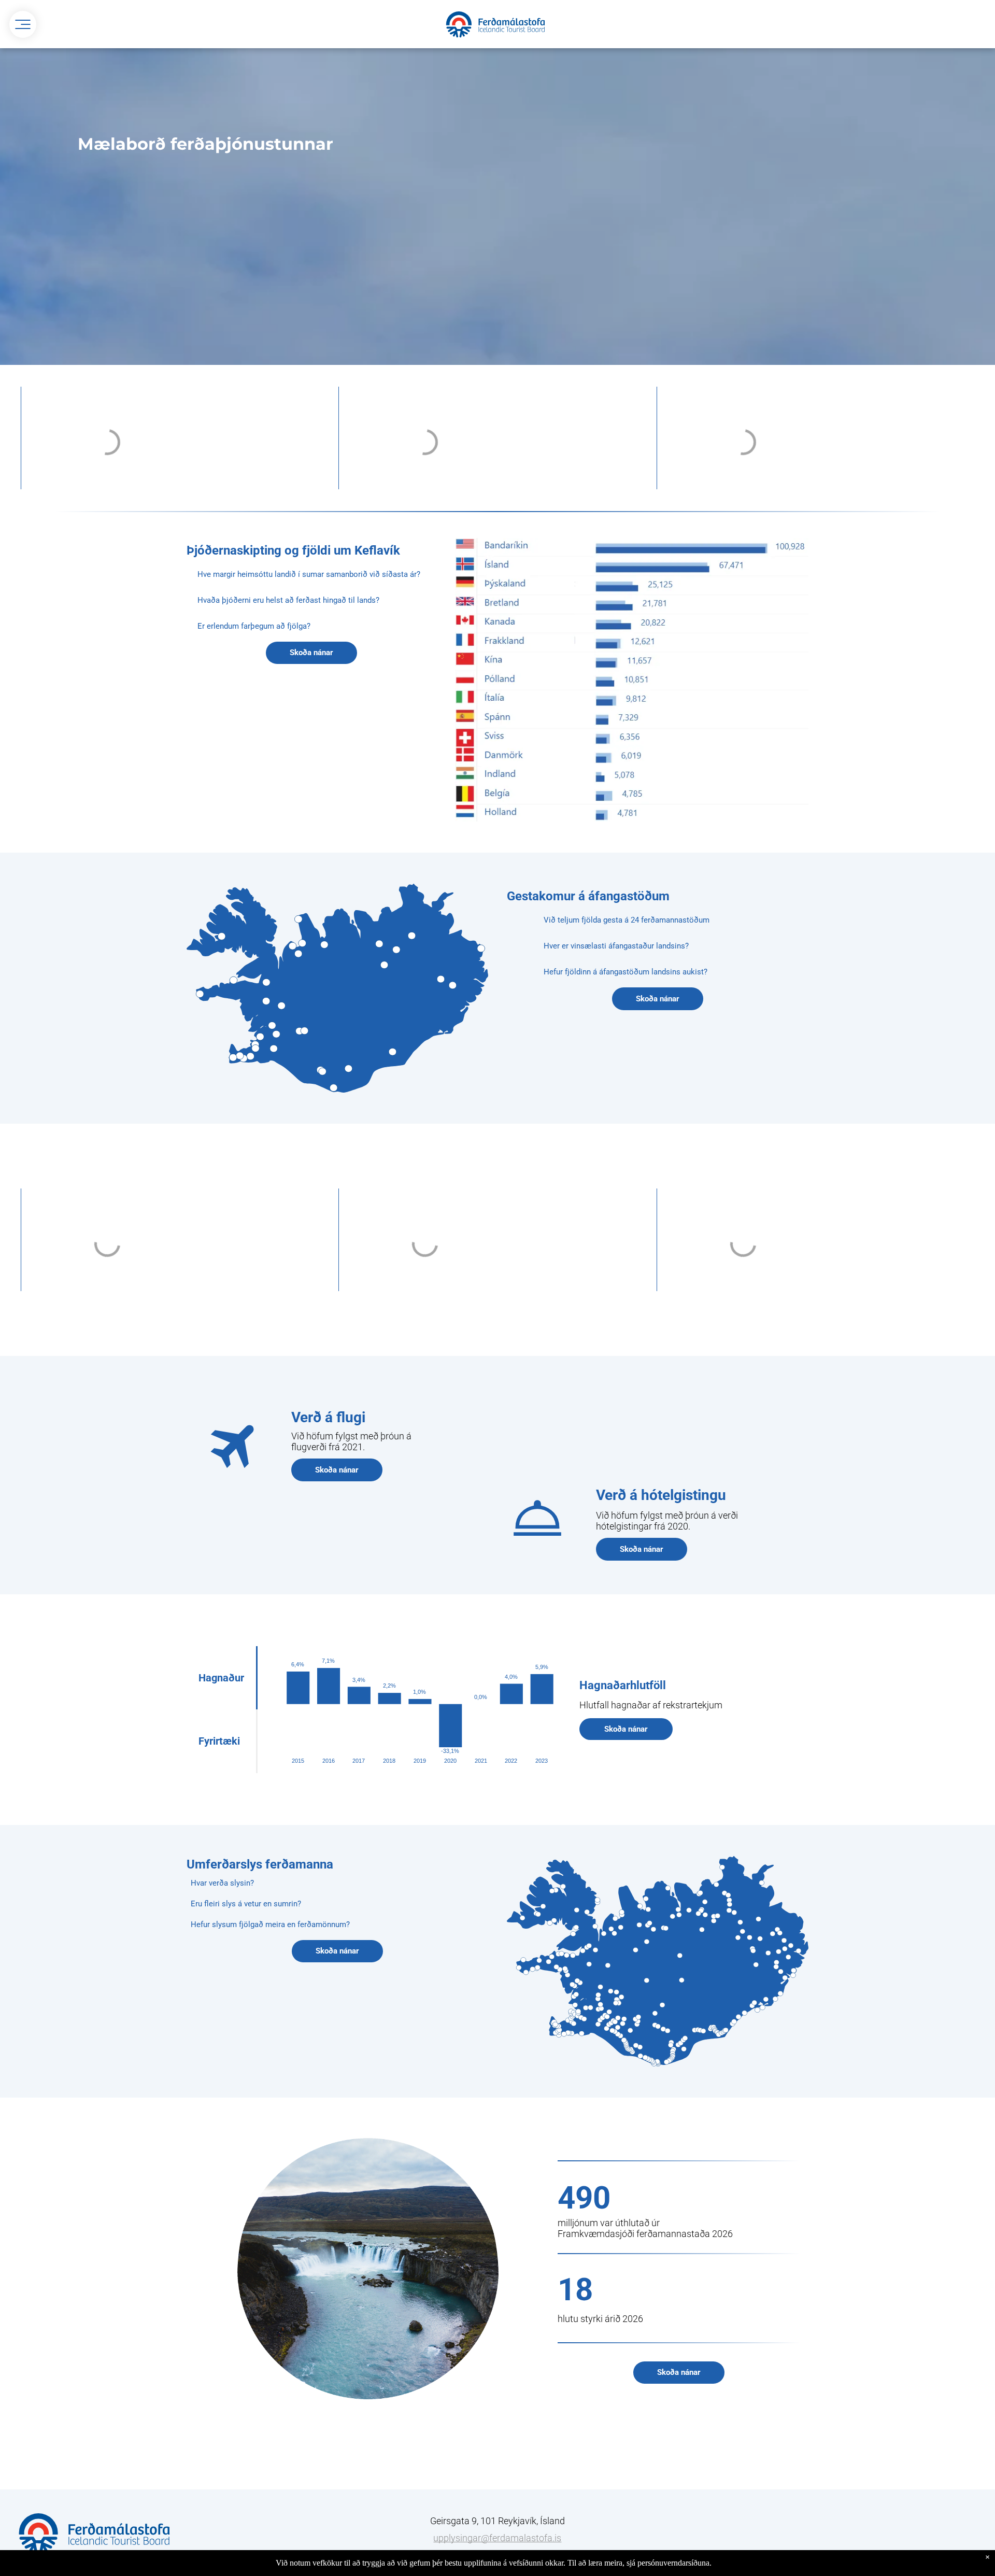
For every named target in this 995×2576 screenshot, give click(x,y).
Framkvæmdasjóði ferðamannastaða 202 (643, 2234)
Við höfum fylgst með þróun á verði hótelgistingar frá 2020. (667, 1521)
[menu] (23, 24)
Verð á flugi (328, 1417)
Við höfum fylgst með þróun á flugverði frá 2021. (351, 1441)
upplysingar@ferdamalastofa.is (497, 2538)
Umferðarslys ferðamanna (260, 1864)
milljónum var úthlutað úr (609, 2223)
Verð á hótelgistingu (661, 1495)
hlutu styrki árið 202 (598, 2319)
